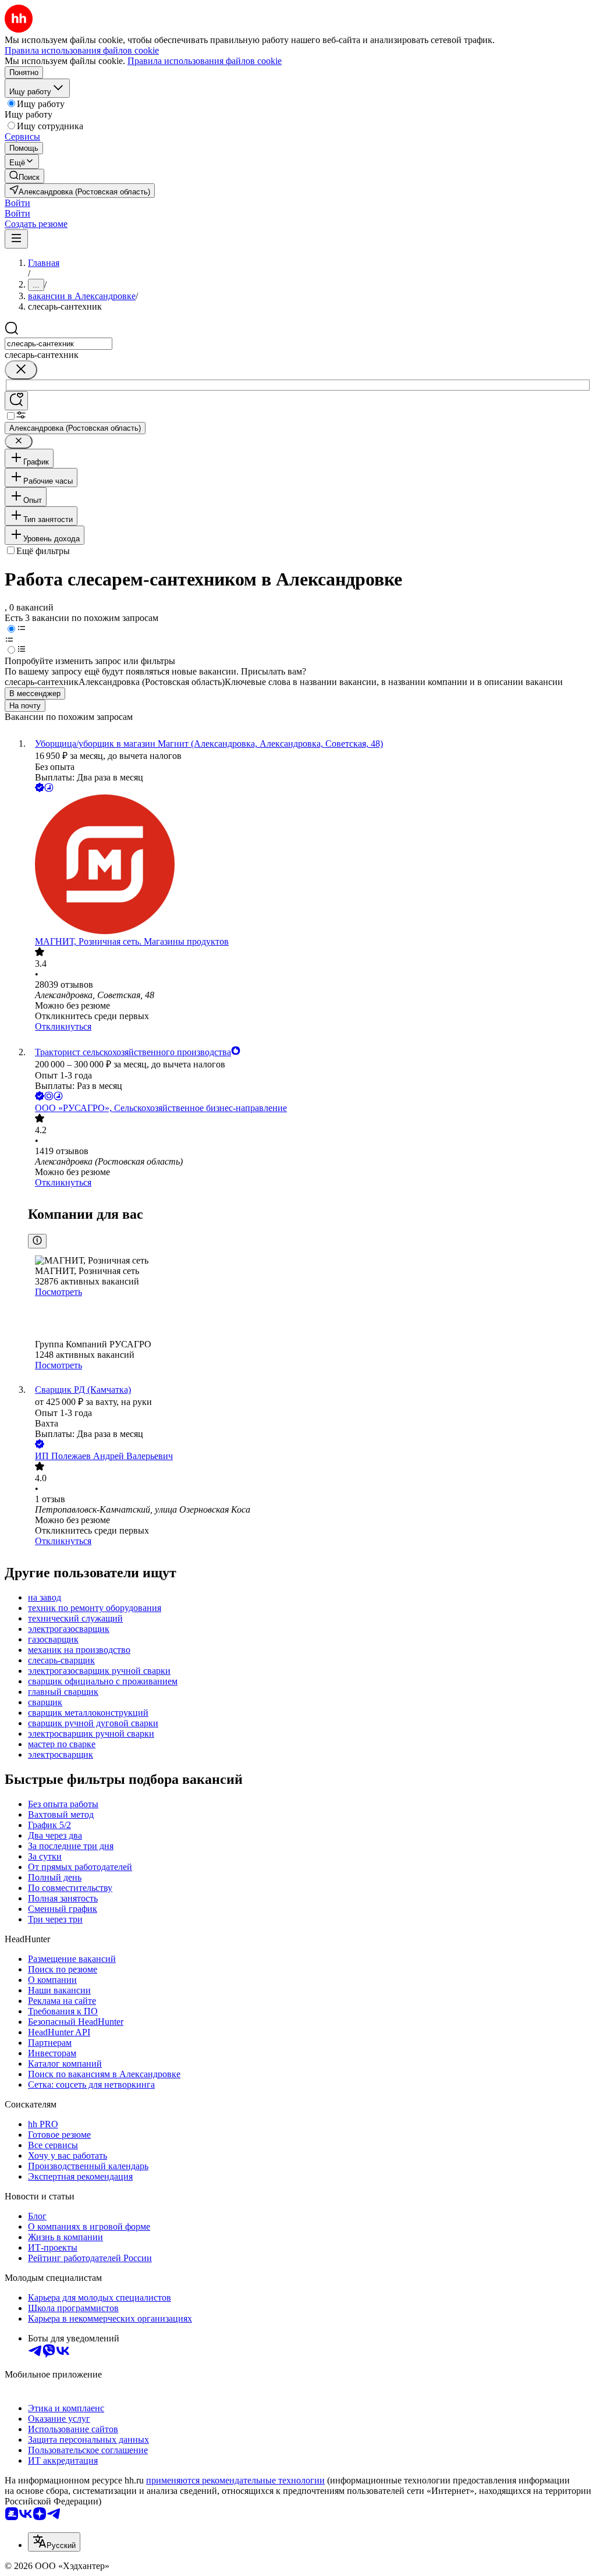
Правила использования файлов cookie (205, 61)
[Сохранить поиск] (16, 401)
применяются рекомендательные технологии (235, 2480)
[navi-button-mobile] (16, 239)
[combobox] (58, 344)
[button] (17, 203)
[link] (24, 176)
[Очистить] (21, 370)
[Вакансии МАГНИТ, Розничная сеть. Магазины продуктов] (310, 865)
